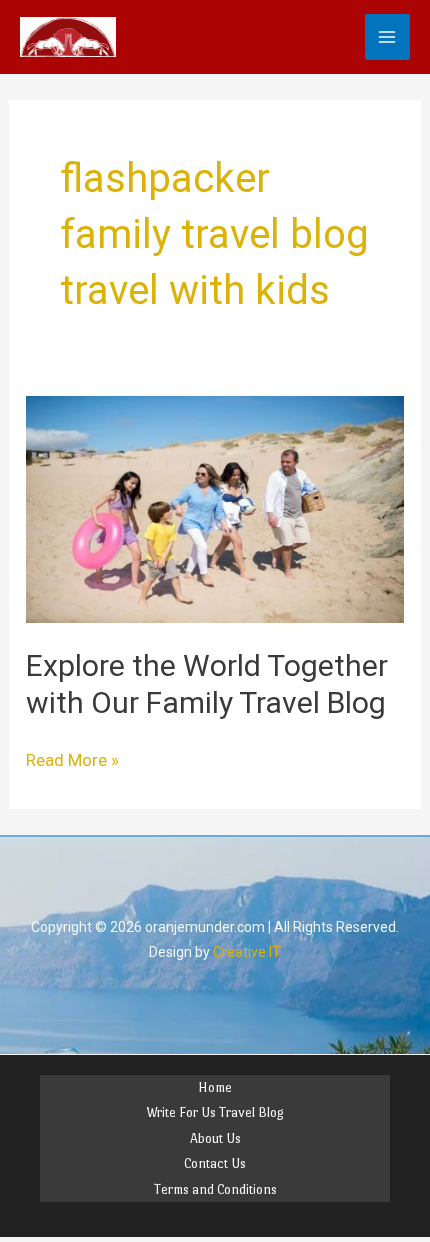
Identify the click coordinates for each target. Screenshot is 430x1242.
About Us (215, 1138)
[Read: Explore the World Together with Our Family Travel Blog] (215, 508)
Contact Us (215, 1163)
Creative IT (247, 952)
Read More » (72, 759)
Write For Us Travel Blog (215, 1112)
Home (215, 1087)
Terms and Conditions (215, 1189)
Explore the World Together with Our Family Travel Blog (207, 684)
